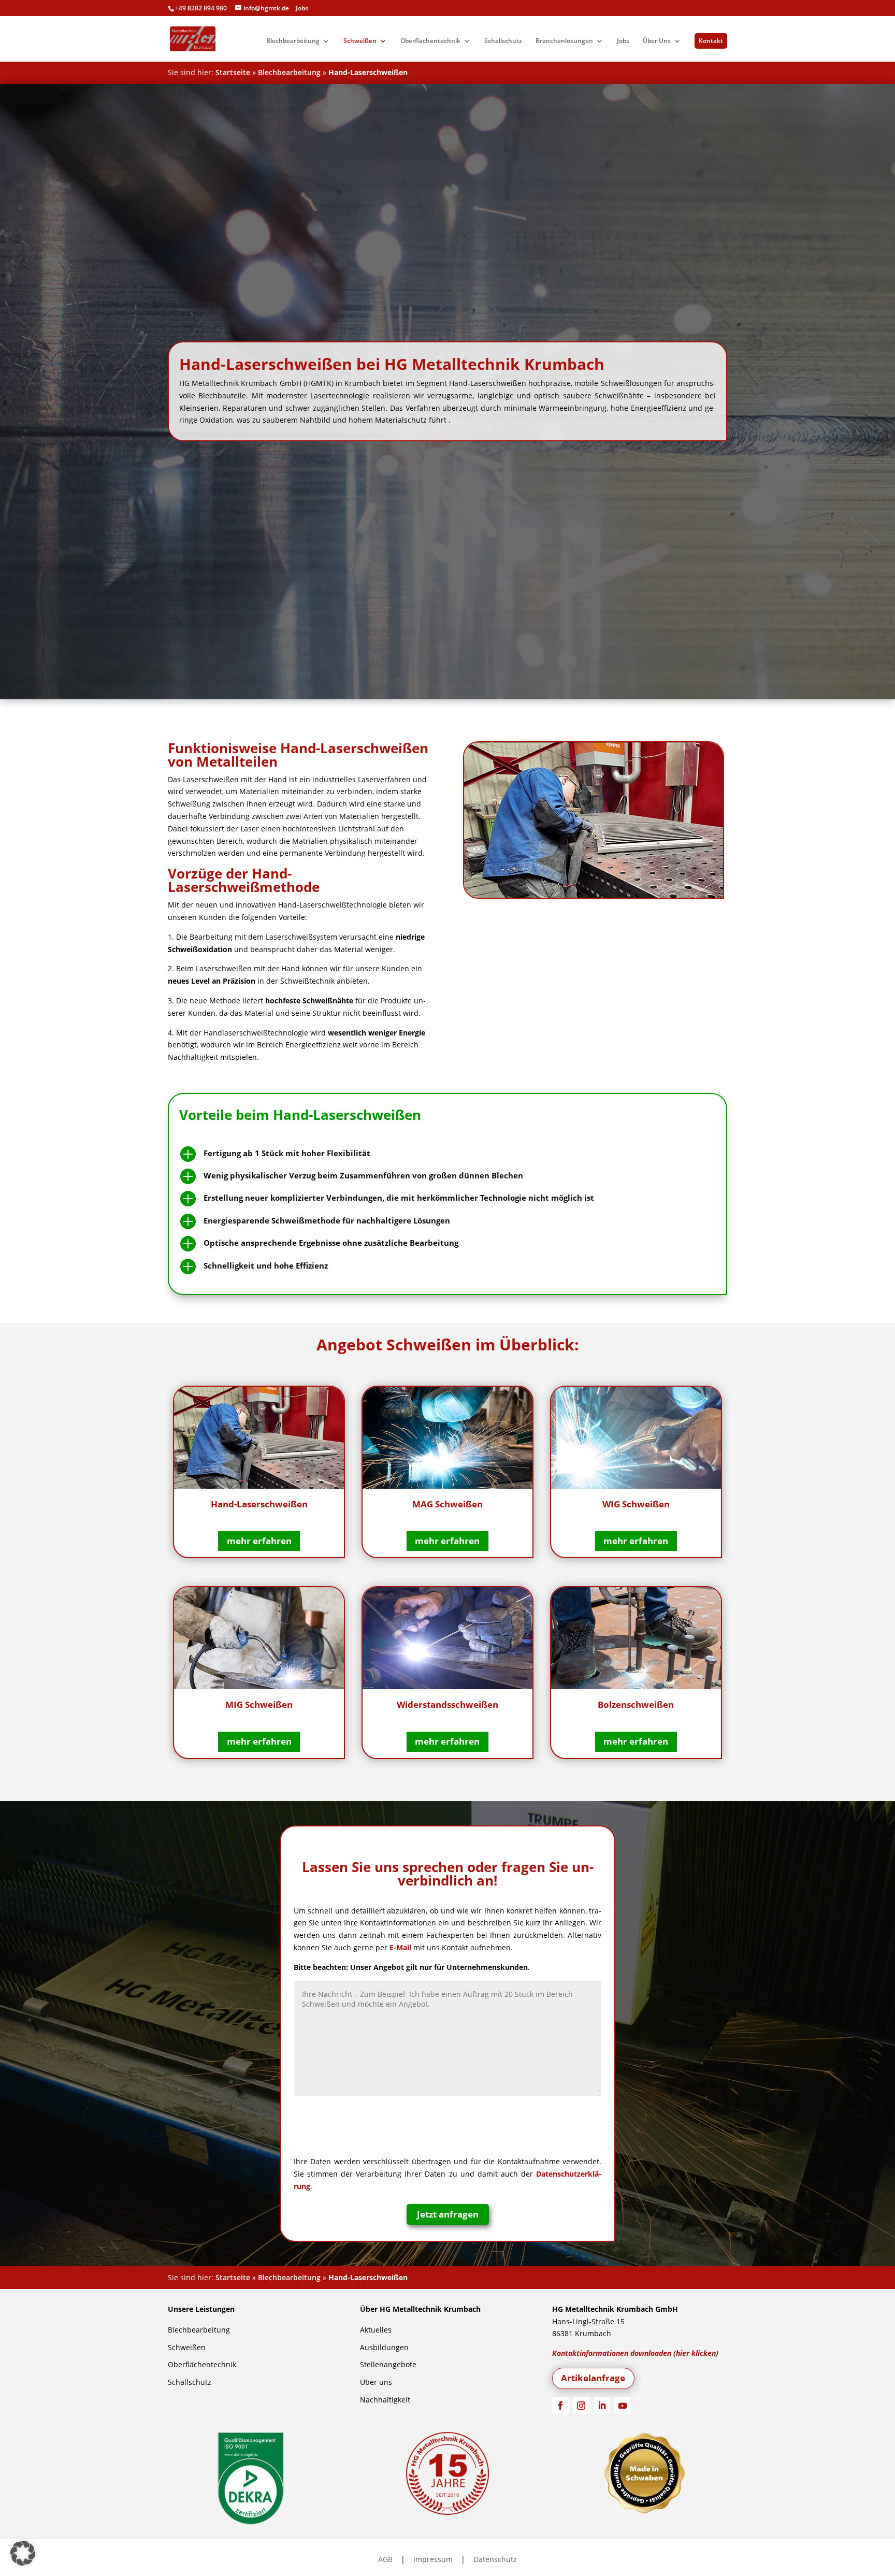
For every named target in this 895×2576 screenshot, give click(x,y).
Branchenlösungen (564, 41)
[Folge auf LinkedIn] (602, 2406)
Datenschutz (495, 2559)
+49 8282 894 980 (201, 8)
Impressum (433, 2559)
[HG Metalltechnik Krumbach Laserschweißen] (595, 820)
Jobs (302, 8)
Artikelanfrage (593, 2378)
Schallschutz (503, 41)
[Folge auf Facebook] (560, 2406)
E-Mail (400, 1947)
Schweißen (360, 41)
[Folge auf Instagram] (581, 2406)
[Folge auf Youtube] (623, 2406)
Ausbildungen (384, 2347)
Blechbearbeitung (293, 41)
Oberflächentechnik (430, 41)
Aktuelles (376, 2330)
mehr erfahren (259, 1541)
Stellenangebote (388, 2364)
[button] (23, 2553)
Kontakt (711, 41)
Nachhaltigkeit (385, 2400)
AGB (385, 2559)
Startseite (233, 72)
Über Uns (657, 41)
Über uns (376, 2382)
